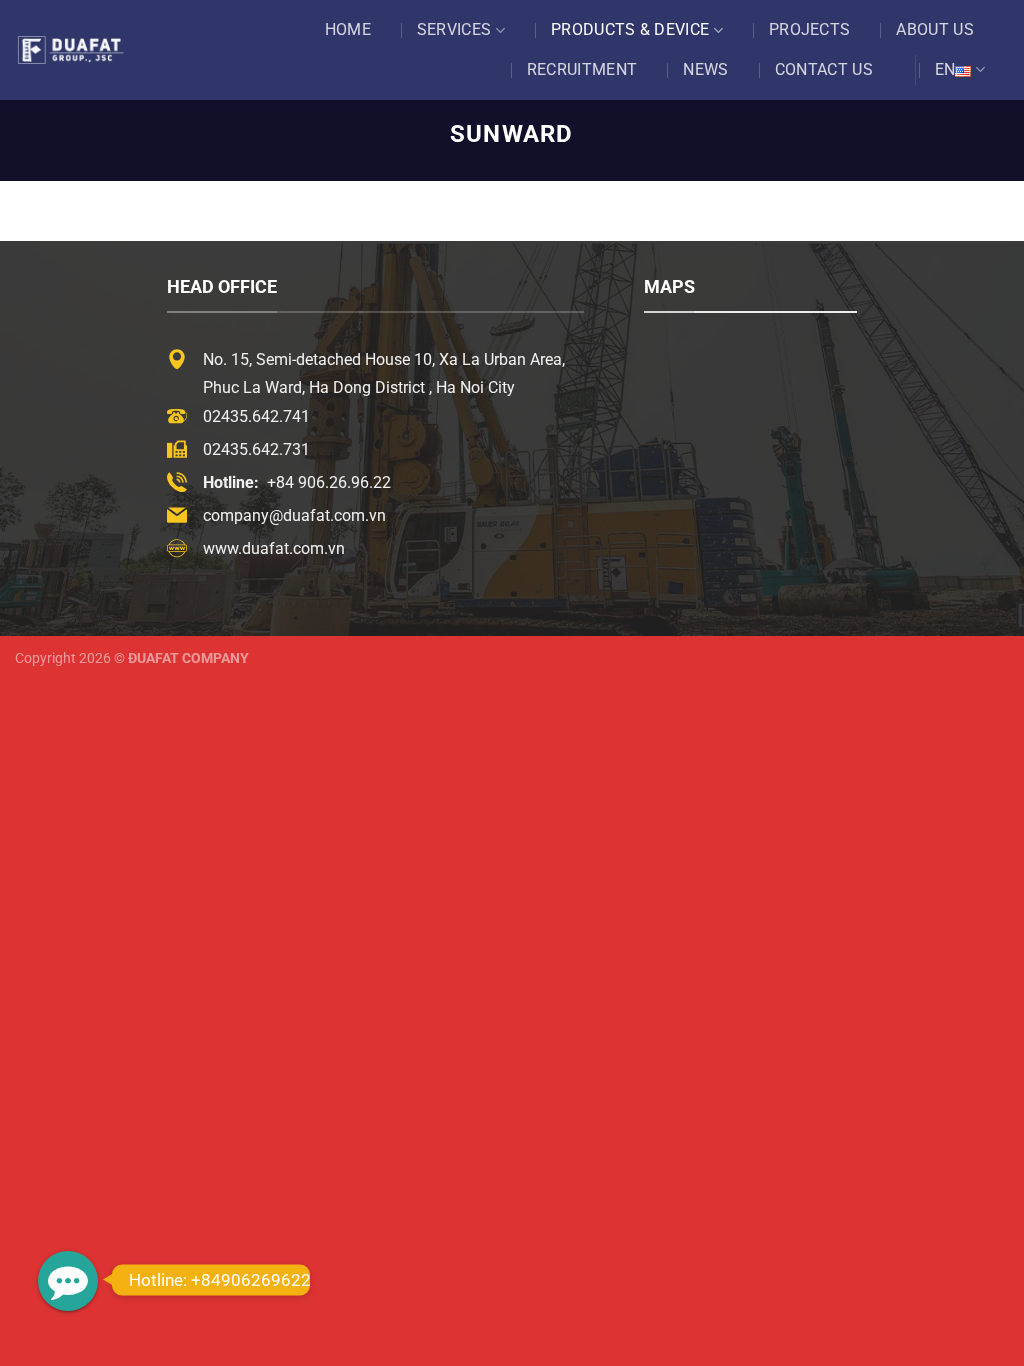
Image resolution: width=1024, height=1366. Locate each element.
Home (348, 29)
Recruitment (582, 69)
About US (935, 29)
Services (454, 29)
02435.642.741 (256, 416)
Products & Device (630, 29)
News (705, 69)
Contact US (824, 69)
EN (945, 69)
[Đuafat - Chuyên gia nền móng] (85, 50)
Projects (810, 29)
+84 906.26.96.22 (329, 482)
